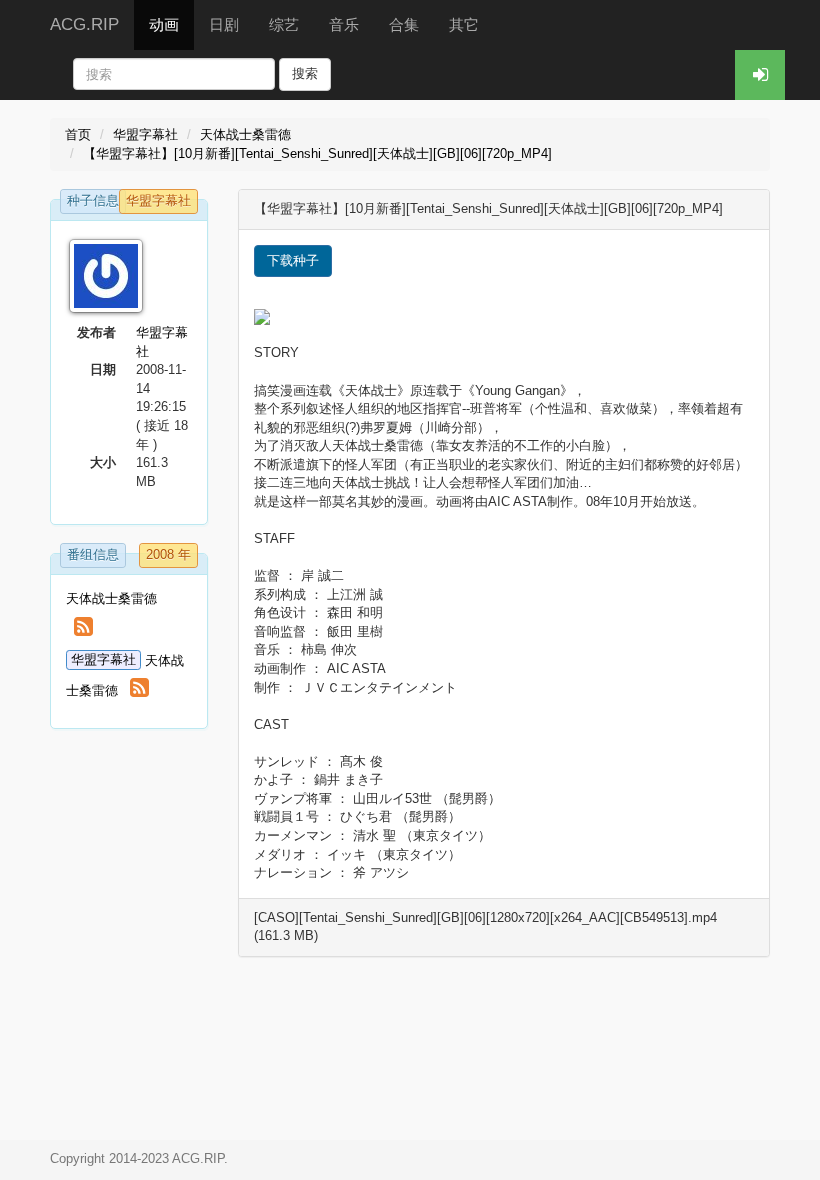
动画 (164, 24)
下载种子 (293, 260)
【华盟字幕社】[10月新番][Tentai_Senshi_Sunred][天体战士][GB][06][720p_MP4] (317, 153)
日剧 (224, 24)
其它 (464, 24)
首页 (78, 134)
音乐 (344, 24)
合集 (404, 24)
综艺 (284, 24)
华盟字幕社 (145, 134)
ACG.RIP (84, 24)
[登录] (760, 75)
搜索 (305, 73)
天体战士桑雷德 (245, 134)
